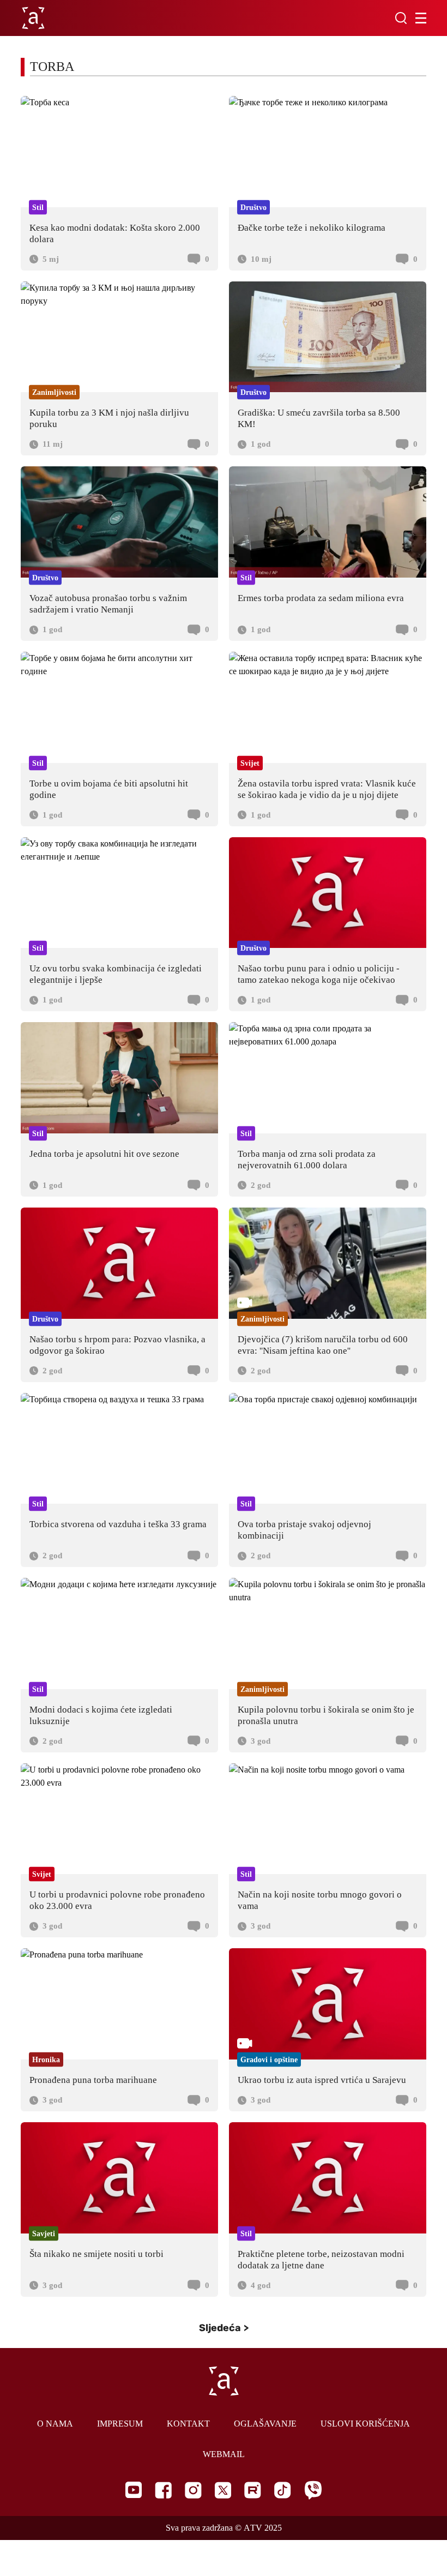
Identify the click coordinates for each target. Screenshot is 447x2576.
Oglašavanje (265, 2424)
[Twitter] (223, 2490)
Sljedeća (220, 2328)
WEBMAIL (224, 2454)
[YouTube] (134, 2490)
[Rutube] (253, 2490)
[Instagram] (193, 2490)
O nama (55, 2424)
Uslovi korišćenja (365, 2424)
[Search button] (401, 18)
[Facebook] (163, 2490)
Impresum (120, 2424)
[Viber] (313, 2490)
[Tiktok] (283, 2490)
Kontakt (188, 2424)
